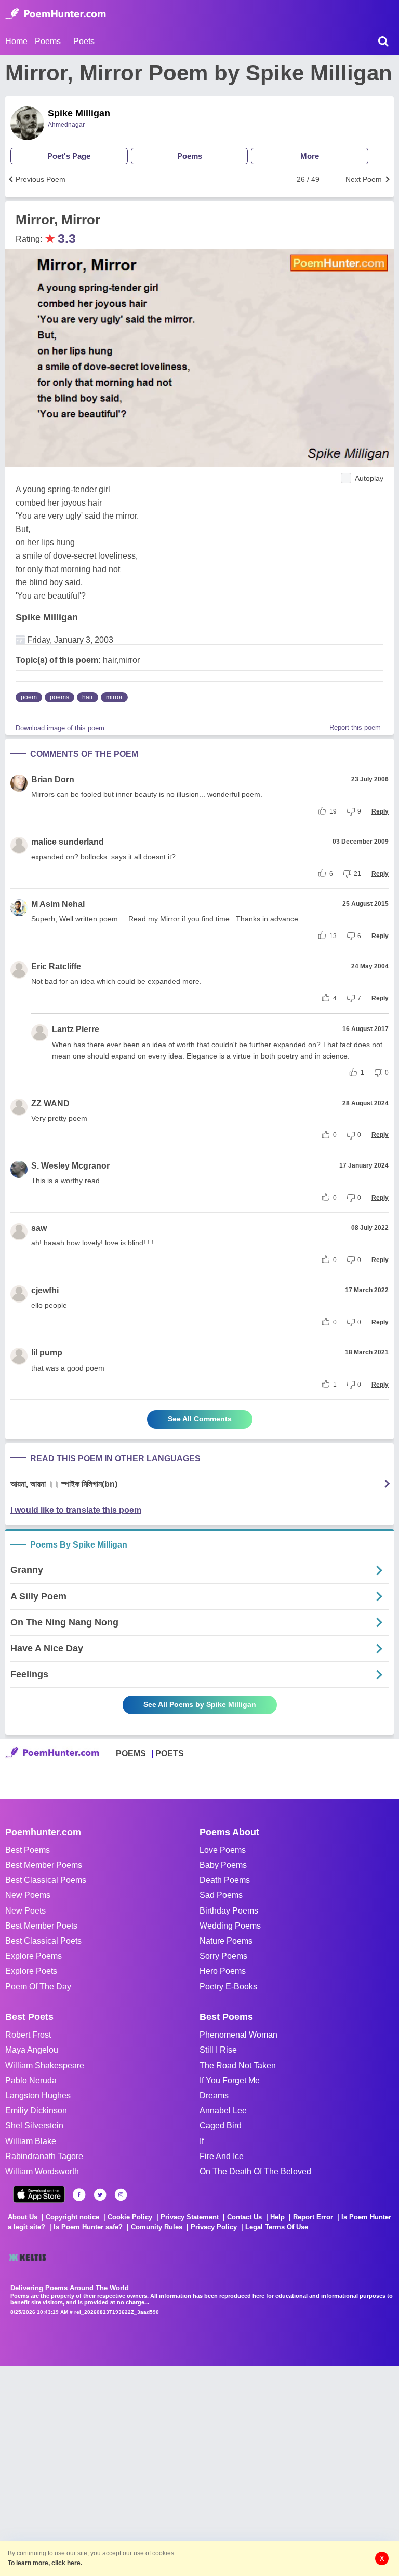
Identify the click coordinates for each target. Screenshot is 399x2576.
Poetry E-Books (228, 1987)
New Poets (25, 1911)
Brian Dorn (53, 779)
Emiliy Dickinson (36, 2111)
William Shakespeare (45, 2065)
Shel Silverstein (34, 2126)
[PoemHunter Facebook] (79, 2195)
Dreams (214, 2096)
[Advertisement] (156, 2470)
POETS (170, 1753)
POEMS (131, 1753)
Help (277, 2217)
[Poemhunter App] (39, 2194)
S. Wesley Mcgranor (70, 1166)
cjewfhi (45, 1290)
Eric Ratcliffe (56, 966)
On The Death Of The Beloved (255, 2171)
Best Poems (28, 1850)
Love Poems (223, 1850)
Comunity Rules (157, 2227)
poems (59, 697)
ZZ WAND (50, 1103)
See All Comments (200, 1419)
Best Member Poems (44, 1865)
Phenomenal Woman (238, 2035)
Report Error (313, 2217)
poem (29, 697)
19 (333, 811)
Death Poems (225, 1880)
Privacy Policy (214, 2227)
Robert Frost (28, 2035)
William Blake (31, 2141)
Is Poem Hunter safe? (88, 2227)
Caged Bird (221, 2126)
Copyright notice (72, 2217)
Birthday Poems (229, 1911)
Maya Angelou (32, 2050)
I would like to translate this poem (76, 1510)
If (202, 2141)
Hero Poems (223, 1971)
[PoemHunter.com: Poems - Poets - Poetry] (56, 14)
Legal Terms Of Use (277, 2227)
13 (333, 936)
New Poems (28, 1895)
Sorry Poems (223, 1956)
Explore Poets (31, 1971)
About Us (23, 2217)
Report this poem (355, 728)
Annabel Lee (223, 2111)
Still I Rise (218, 2050)
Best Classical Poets (43, 1941)
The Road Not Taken (238, 2065)
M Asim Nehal (58, 904)
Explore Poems (34, 1956)
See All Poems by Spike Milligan (200, 1704)
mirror (114, 697)
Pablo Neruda (31, 2080)
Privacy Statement (190, 2217)
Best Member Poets (41, 1926)
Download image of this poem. (61, 728)
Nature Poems (226, 1941)
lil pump (47, 1353)
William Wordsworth (42, 2171)
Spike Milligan (79, 113)
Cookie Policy (130, 2217)
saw (39, 1228)
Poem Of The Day (38, 1987)
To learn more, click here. (45, 2563)
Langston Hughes (38, 2096)
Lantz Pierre (76, 1029)
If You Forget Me (230, 2080)
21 (357, 874)
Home (16, 41)
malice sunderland (68, 842)
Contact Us (244, 2217)
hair (88, 697)
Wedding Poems (230, 1926)
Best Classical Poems (46, 1880)
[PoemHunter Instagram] (121, 2195)
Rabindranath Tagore (44, 2156)
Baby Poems (223, 1865)
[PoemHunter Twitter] (100, 2195)
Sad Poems (221, 1895)
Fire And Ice (222, 2156)
